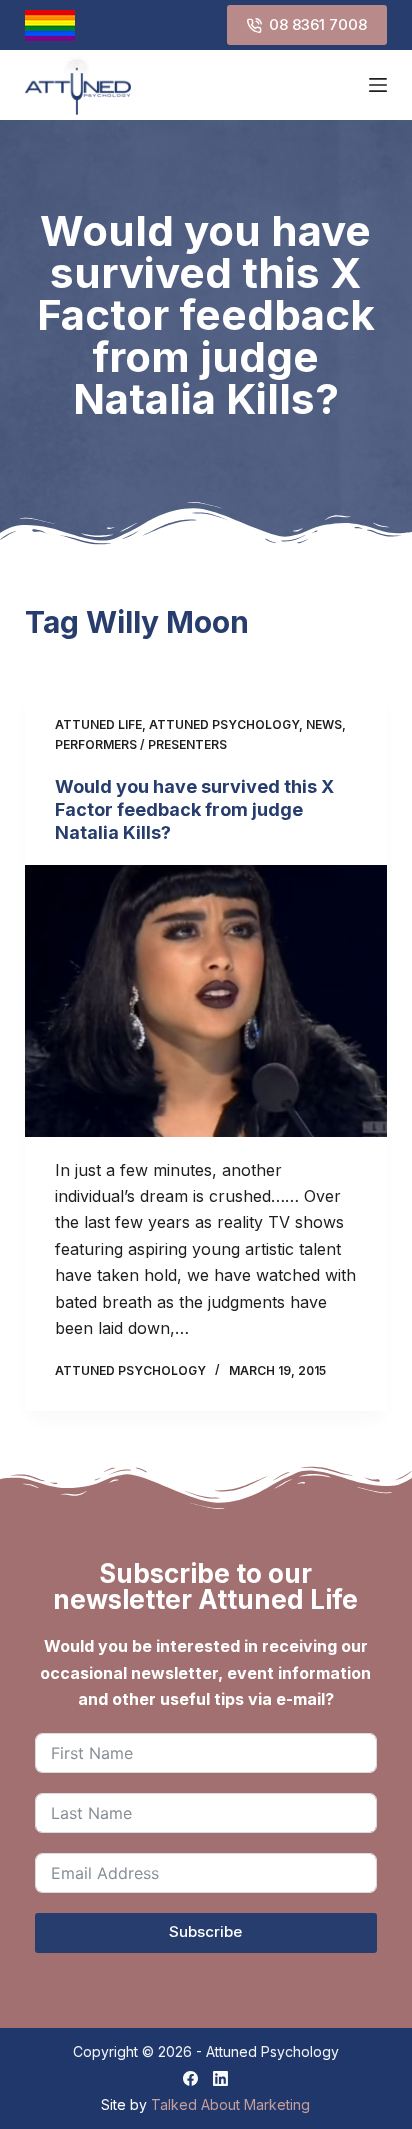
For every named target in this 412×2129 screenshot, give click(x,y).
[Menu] (378, 85)
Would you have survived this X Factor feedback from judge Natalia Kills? (194, 810)
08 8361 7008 (318, 24)
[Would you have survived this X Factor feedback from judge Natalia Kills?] (206, 1001)
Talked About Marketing (230, 2104)
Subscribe (205, 1931)
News (324, 724)
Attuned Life (98, 724)
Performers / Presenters (141, 744)
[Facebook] (190, 2078)
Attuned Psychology (224, 724)
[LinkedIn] (220, 2078)
